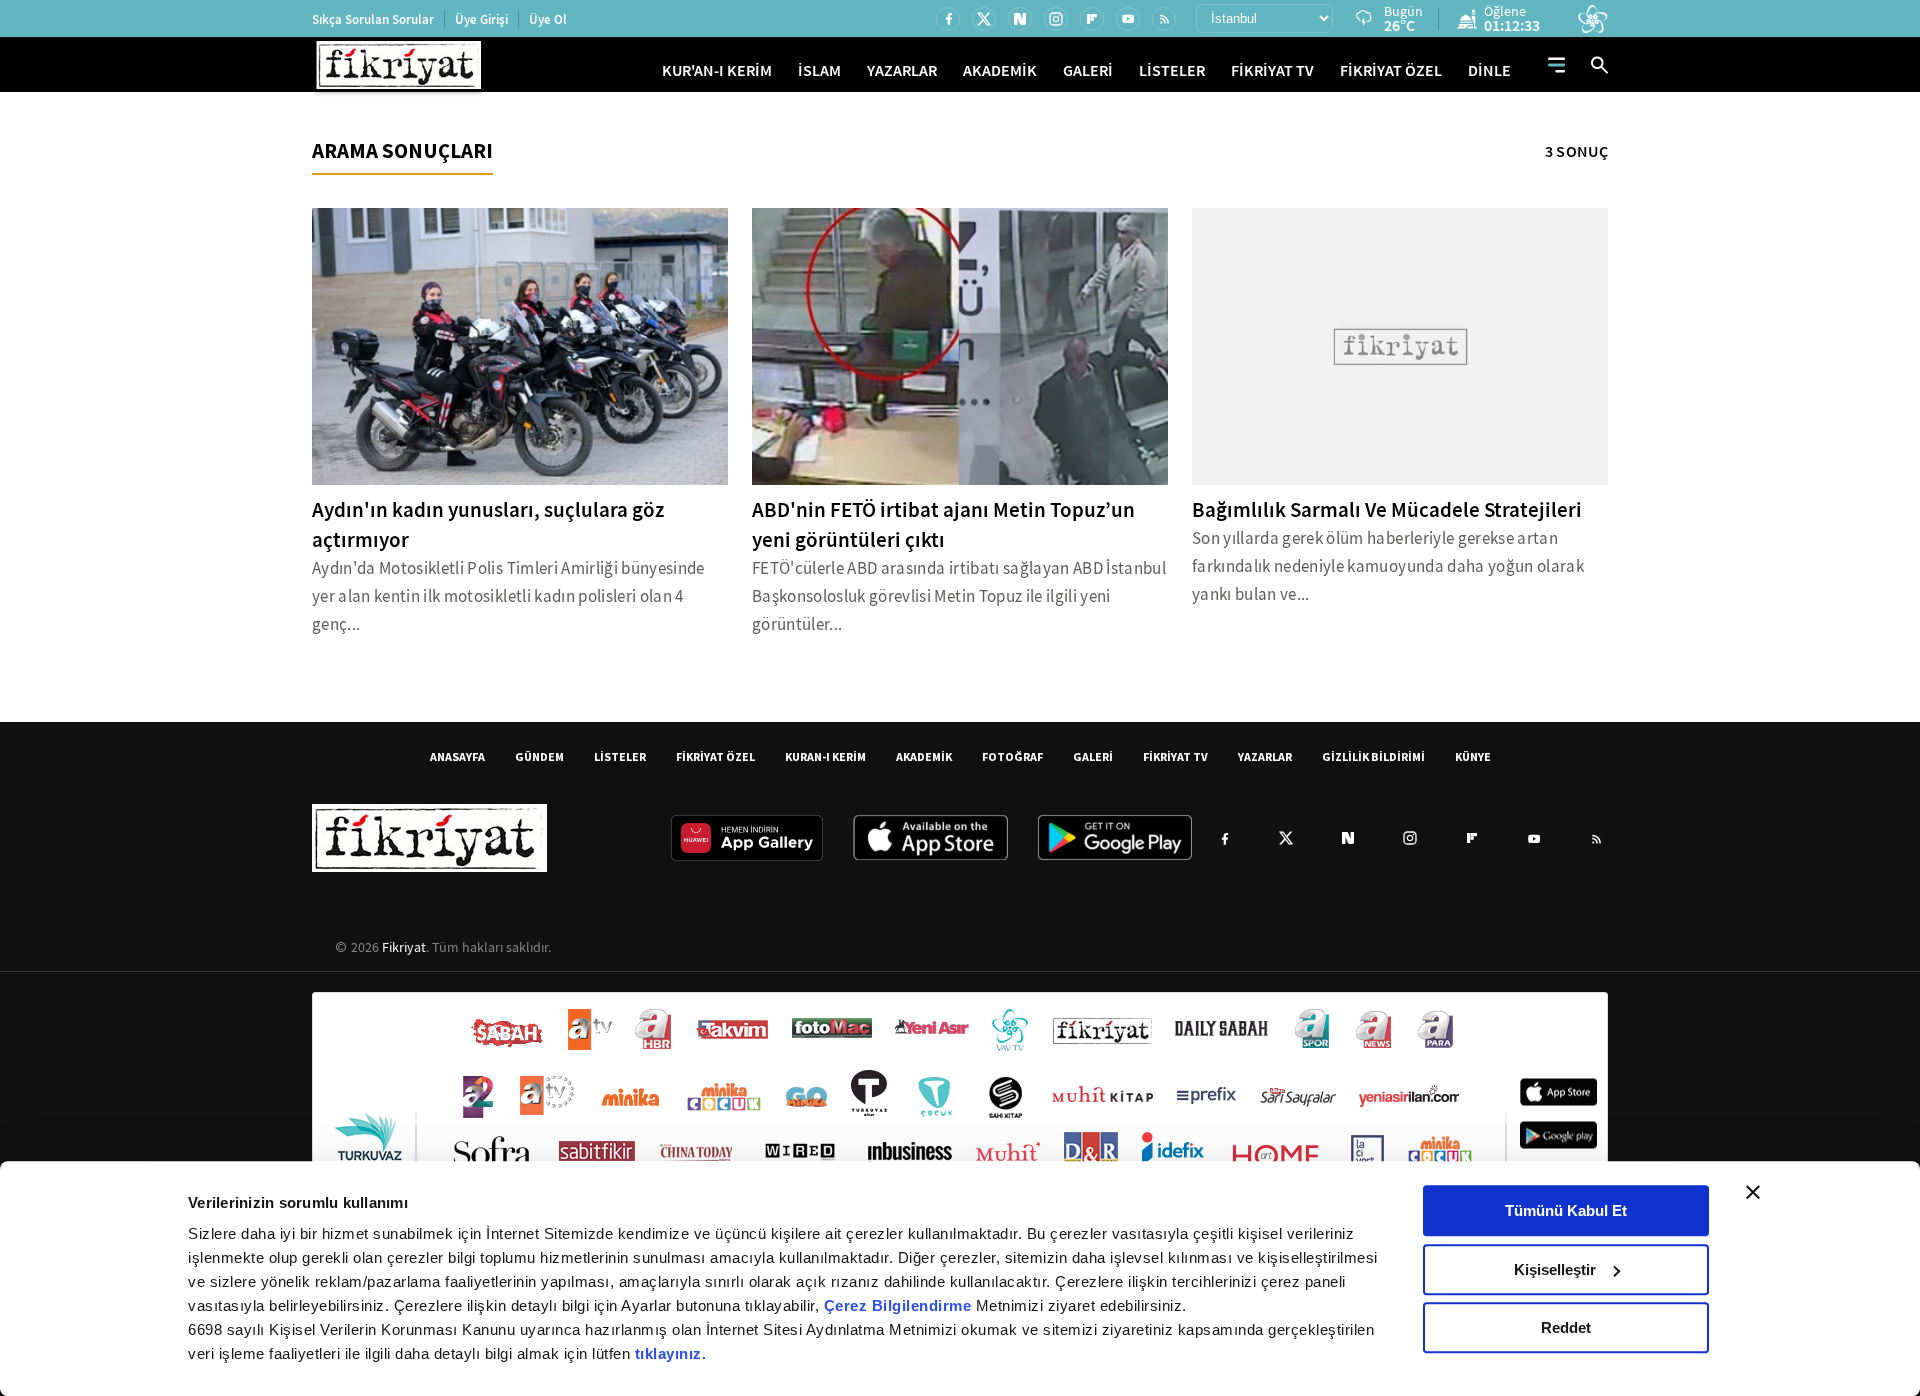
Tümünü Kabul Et (1566, 1210)
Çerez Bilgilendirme (900, 1305)
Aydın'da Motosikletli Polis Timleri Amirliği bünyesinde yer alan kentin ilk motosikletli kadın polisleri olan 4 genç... (508, 596)
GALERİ (1088, 70)
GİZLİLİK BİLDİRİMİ (1373, 756)
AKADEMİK (1000, 70)
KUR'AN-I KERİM (717, 70)
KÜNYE (1473, 756)
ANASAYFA (457, 756)
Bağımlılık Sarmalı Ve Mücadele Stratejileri (1387, 510)
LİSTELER (1172, 70)
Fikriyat (404, 947)
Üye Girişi (481, 19)
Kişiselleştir (1555, 1269)
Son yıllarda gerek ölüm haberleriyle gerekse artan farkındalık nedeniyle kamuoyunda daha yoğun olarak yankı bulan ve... (1388, 566)
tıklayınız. (671, 1353)
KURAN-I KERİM (825, 756)
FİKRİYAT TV (1272, 70)
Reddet (1566, 1327)
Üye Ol (548, 19)
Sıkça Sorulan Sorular (373, 19)
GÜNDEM (539, 756)
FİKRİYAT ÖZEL (1391, 70)
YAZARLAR (902, 70)
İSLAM (819, 70)
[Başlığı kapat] (1753, 1192)
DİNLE (1489, 70)
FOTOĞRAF (1012, 756)
